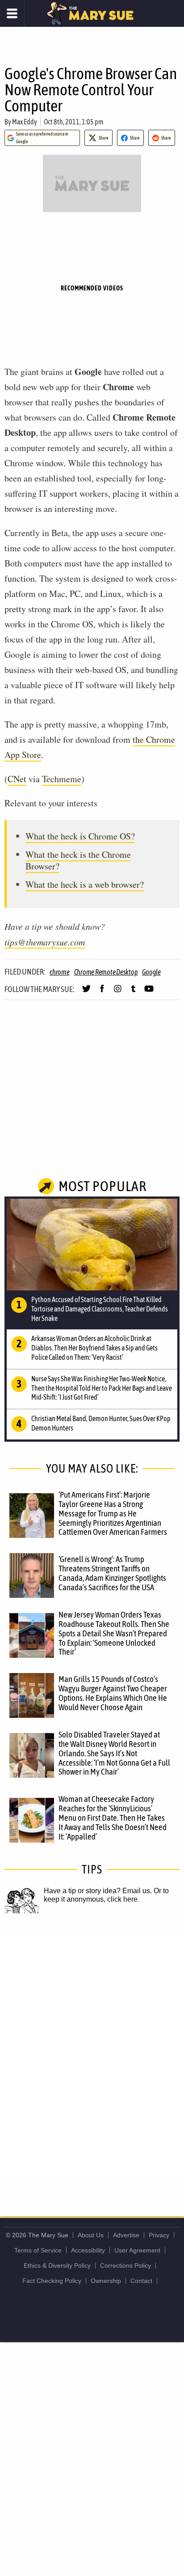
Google (151, 972)
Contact (141, 2281)
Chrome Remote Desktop (106, 972)
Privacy (159, 2235)
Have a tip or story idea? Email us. (98, 1891)
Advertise (126, 2235)
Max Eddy (25, 122)
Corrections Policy (125, 2265)
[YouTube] (149, 992)
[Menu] (12, 13)
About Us (91, 2235)
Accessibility (88, 2250)
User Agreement (137, 2250)
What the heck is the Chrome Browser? (78, 860)
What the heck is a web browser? (85, 884)
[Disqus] (92, 2056)
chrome (60, 972)
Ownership (106, 2281)
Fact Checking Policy (52, 2281)
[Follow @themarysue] (86, 992)
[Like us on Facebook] (102, 992)
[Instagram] (118, 992)
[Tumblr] (133, 992)
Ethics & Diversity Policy (57, 2265)
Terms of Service (38, 2250)
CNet (17, 779)
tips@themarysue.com (45, 942)
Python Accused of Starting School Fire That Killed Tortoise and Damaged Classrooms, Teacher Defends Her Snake (100, 1309)
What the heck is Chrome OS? (80, 836)
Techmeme (62, 779)
